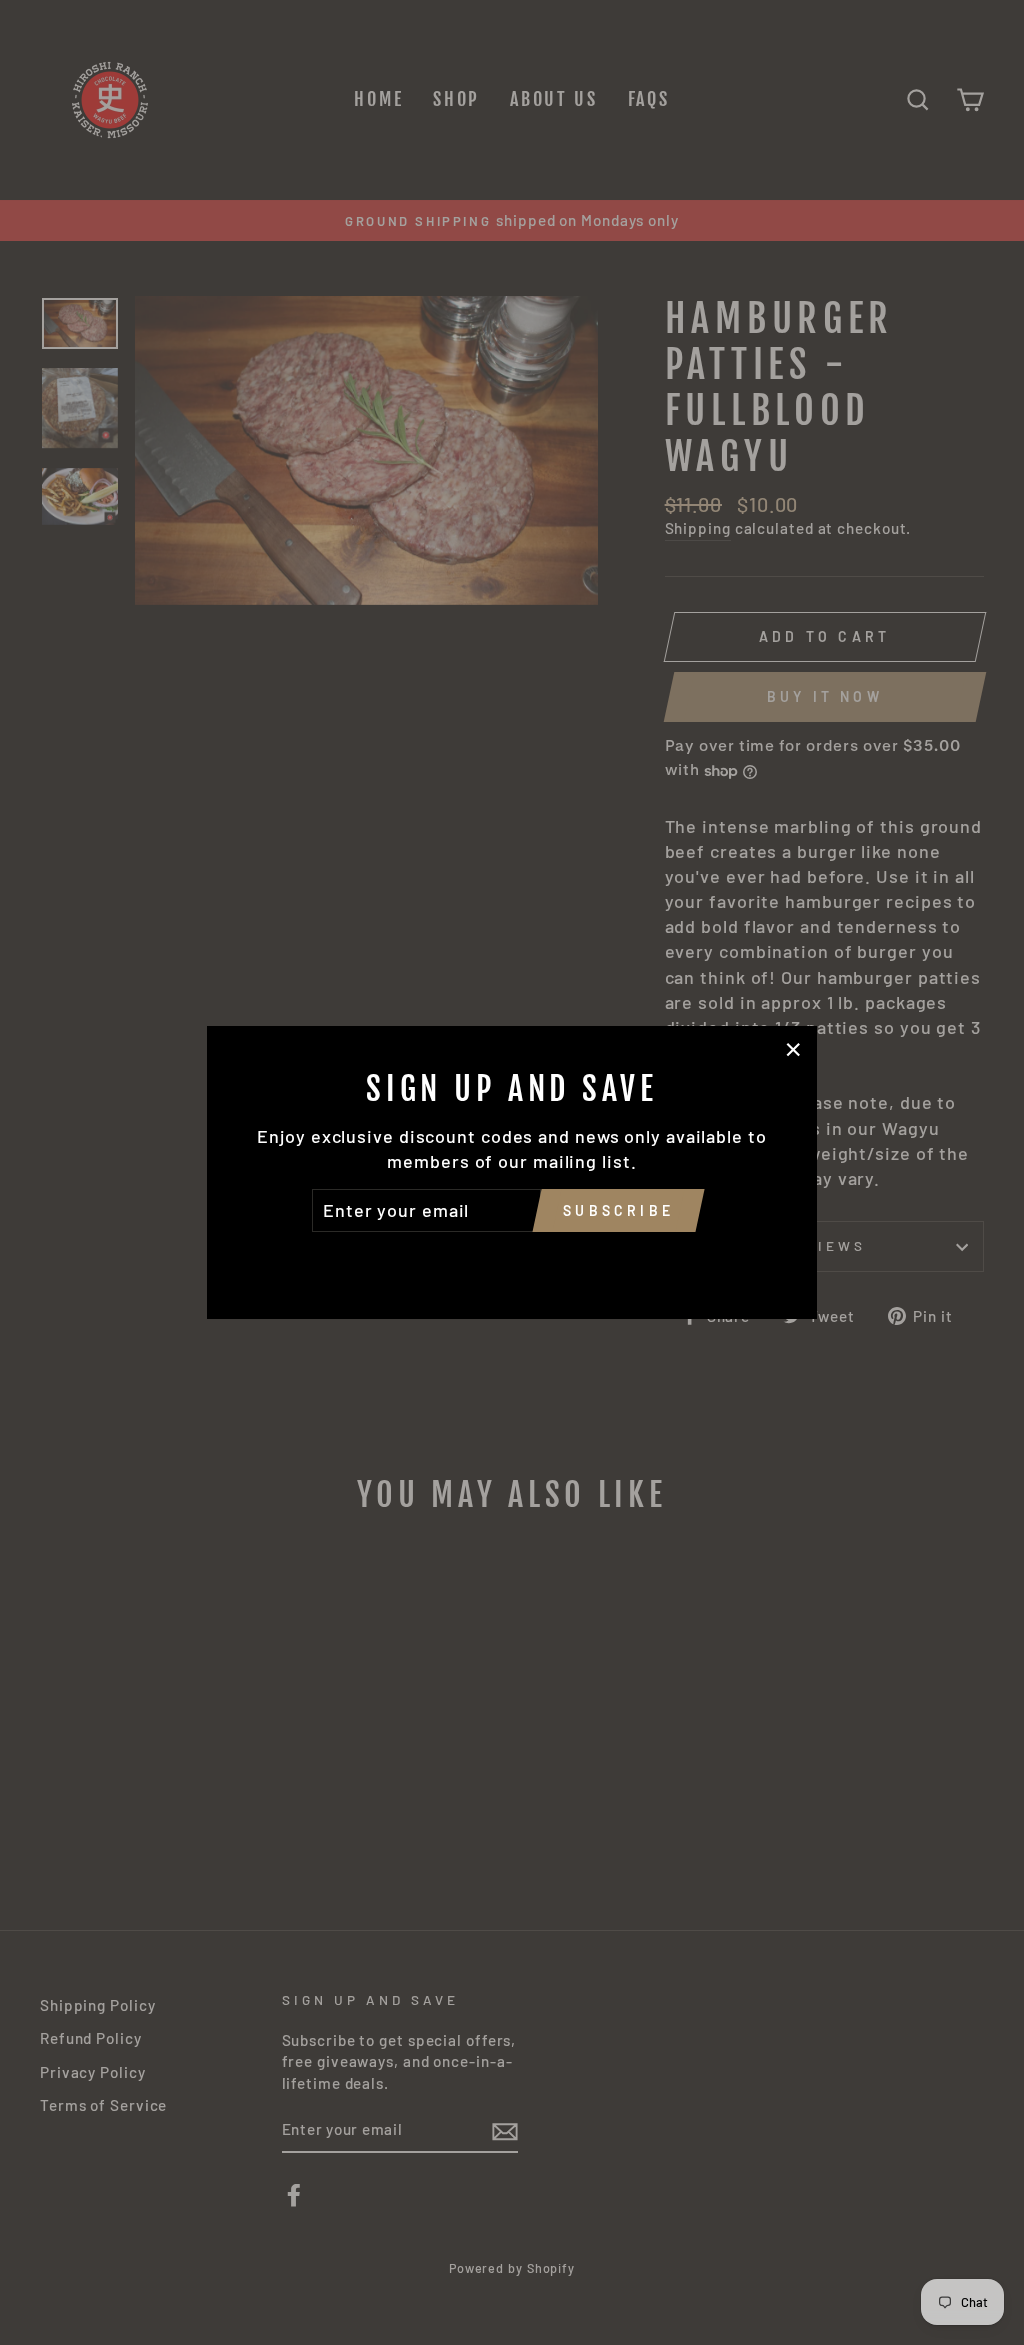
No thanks (512, 1260)
